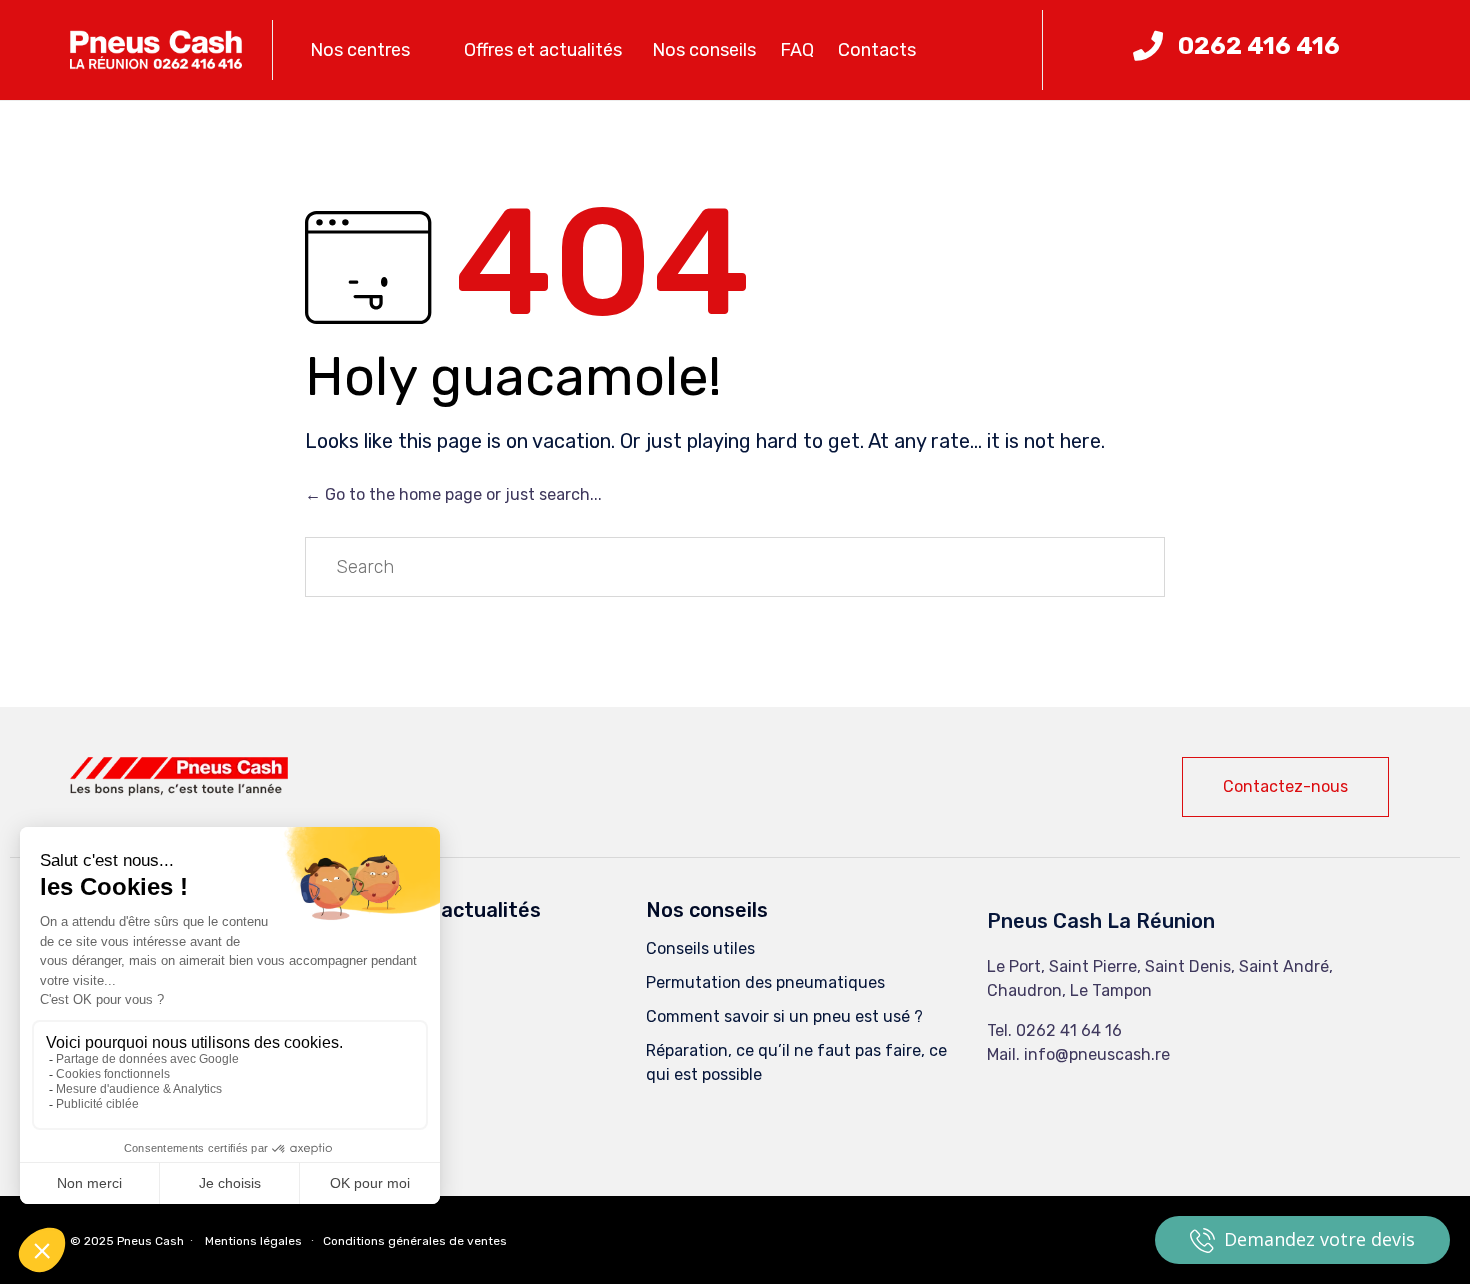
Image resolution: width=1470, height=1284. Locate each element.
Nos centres (360, 50)
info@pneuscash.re (1097, 1054)
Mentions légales (253, 1241)
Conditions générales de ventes (415, 1241)
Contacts (877, 50)
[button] (1285, 787)
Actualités (387, 982)
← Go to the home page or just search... (453, 494)
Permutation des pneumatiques (765, 982)
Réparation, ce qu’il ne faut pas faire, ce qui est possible (796, 1062)
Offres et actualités (543, 50)
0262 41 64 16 (1069, 1030)
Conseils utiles (700, 948)
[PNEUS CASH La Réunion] (156, 50)
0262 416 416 (1259, 46)
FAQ (797, 50)
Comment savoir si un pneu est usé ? (784, 1016)
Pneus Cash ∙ (156, 1241)
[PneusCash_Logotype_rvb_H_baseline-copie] (179, 790)
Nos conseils (704, 50)
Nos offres (385, 948)
